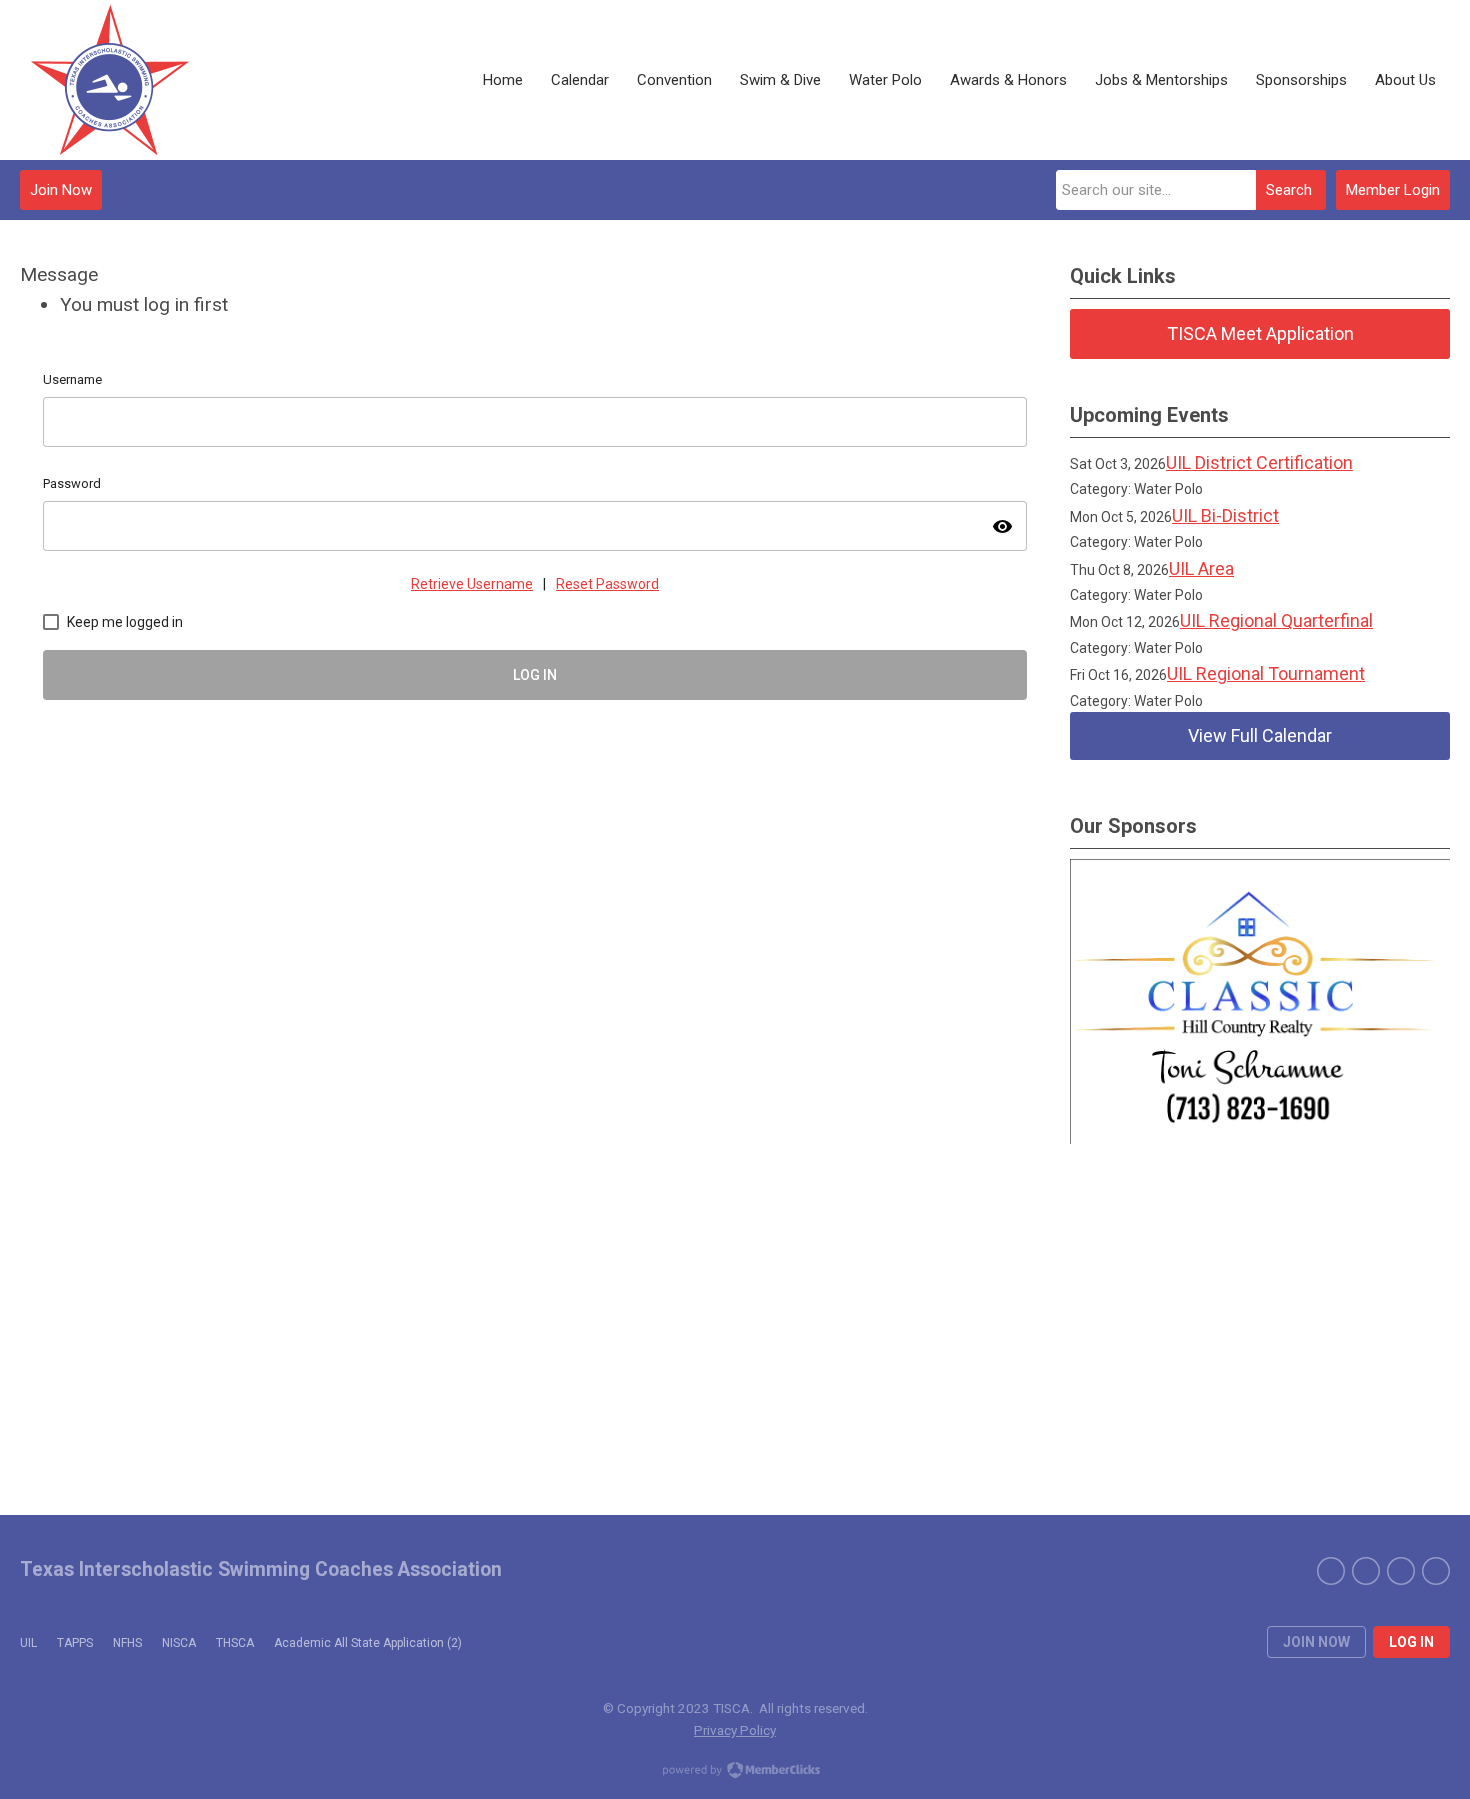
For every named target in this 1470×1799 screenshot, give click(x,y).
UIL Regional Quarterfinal (1276, 620)
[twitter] (1366, 1571)
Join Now (61, 190)
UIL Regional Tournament (1266, 673)
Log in (1411, 1642)
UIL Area (1201, 568)
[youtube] (1436, 1571)
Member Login (1393, 190)
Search (1289, 190)
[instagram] (1401, 1571)
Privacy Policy (735, 1730)
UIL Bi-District (1225, 515)
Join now (1316, 1642)
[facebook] (1331, 1571)
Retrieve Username (472, 584)
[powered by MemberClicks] (735, 1772)
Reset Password (607, 584)
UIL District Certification (1259, 462)
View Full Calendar (1260, 735)
